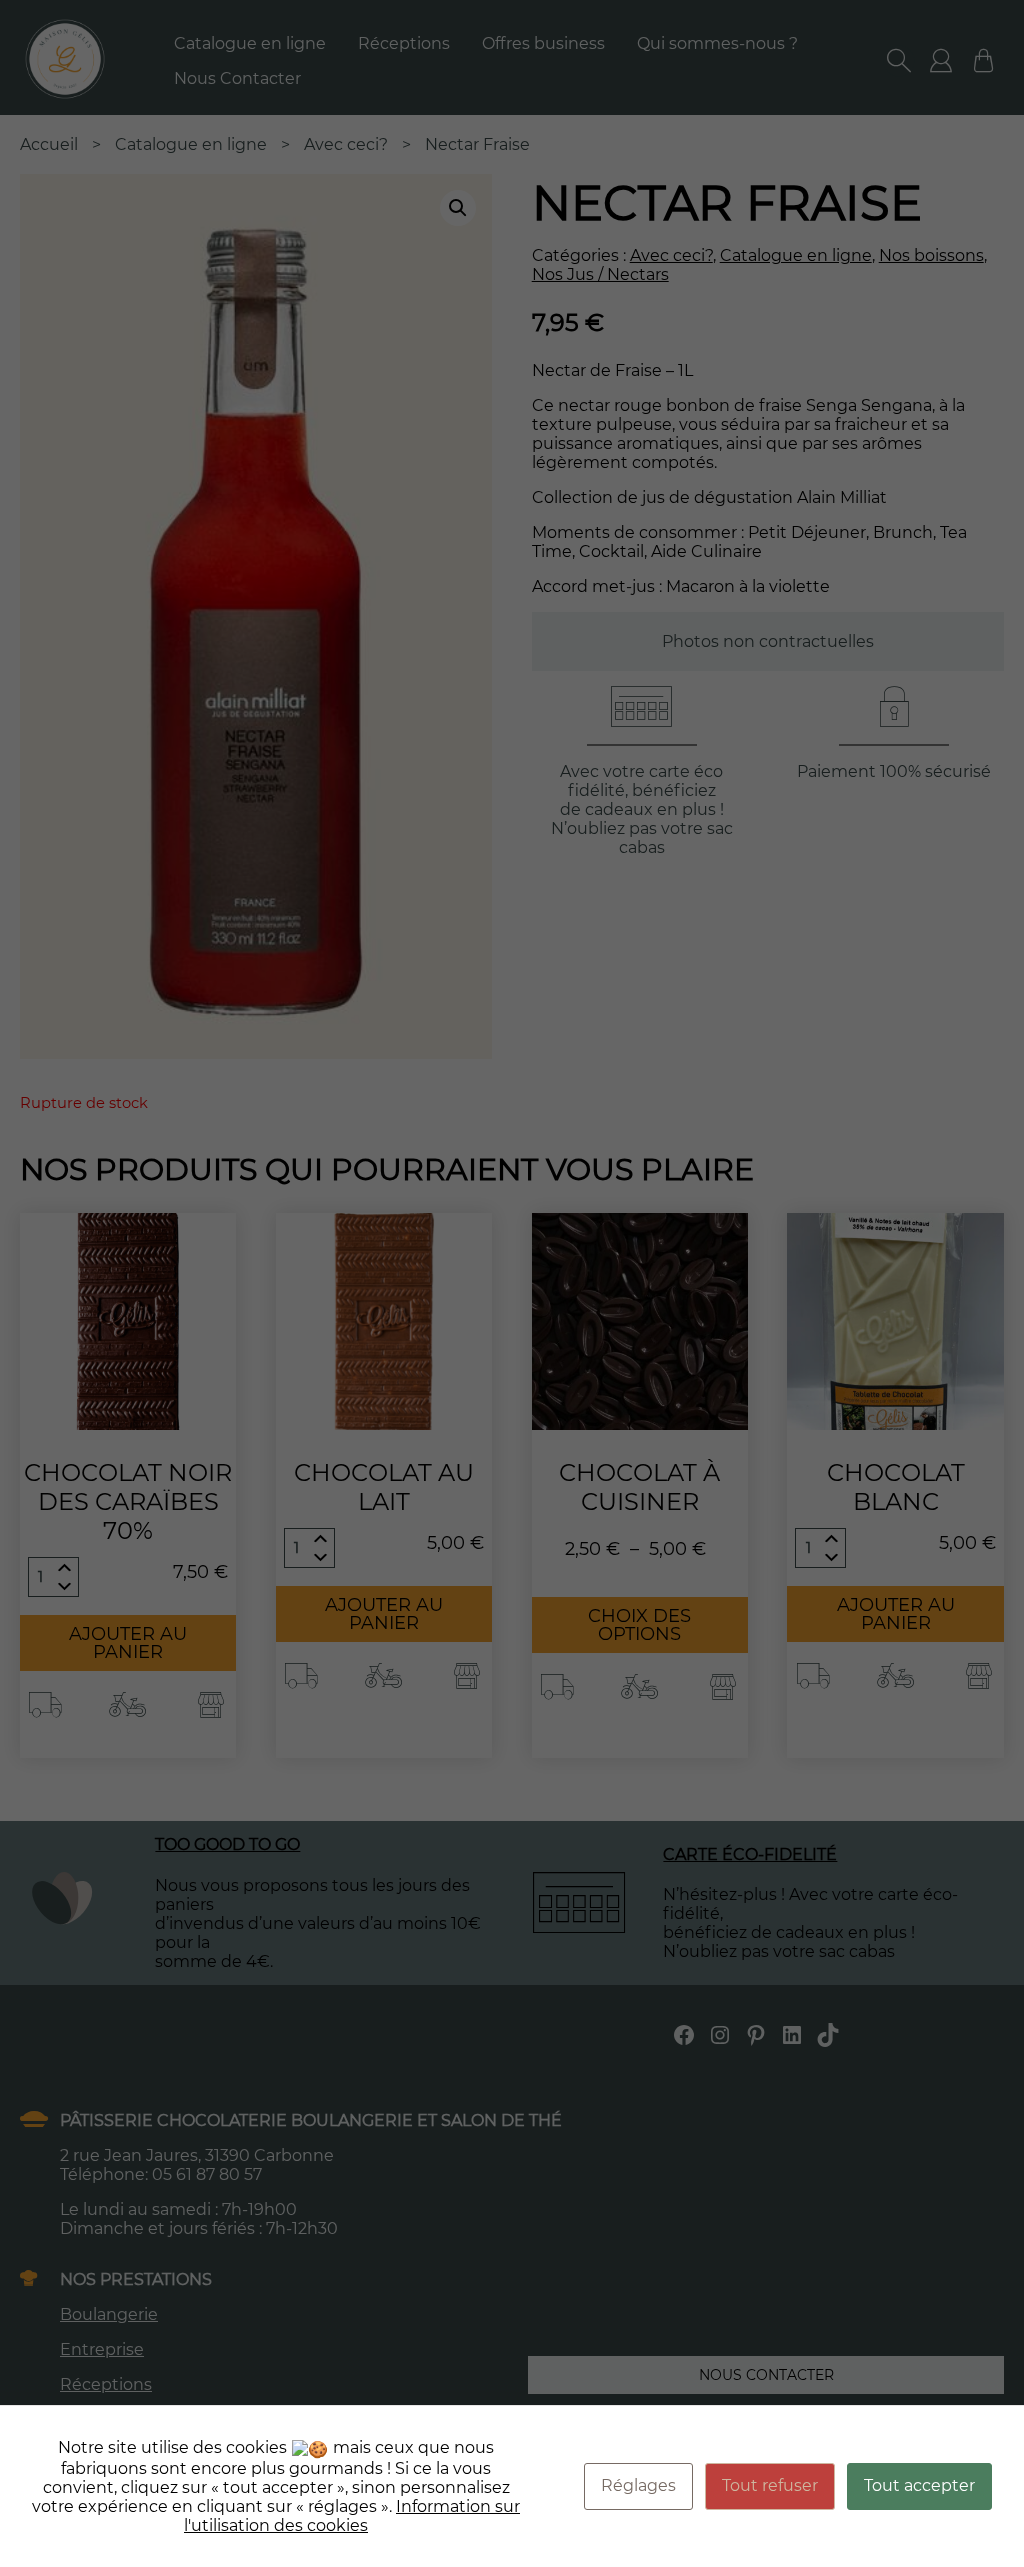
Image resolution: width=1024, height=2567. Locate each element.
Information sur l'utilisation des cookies (352, 2516)
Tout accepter (919, 2485)
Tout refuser (770, 2485)
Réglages (638, 2485)
